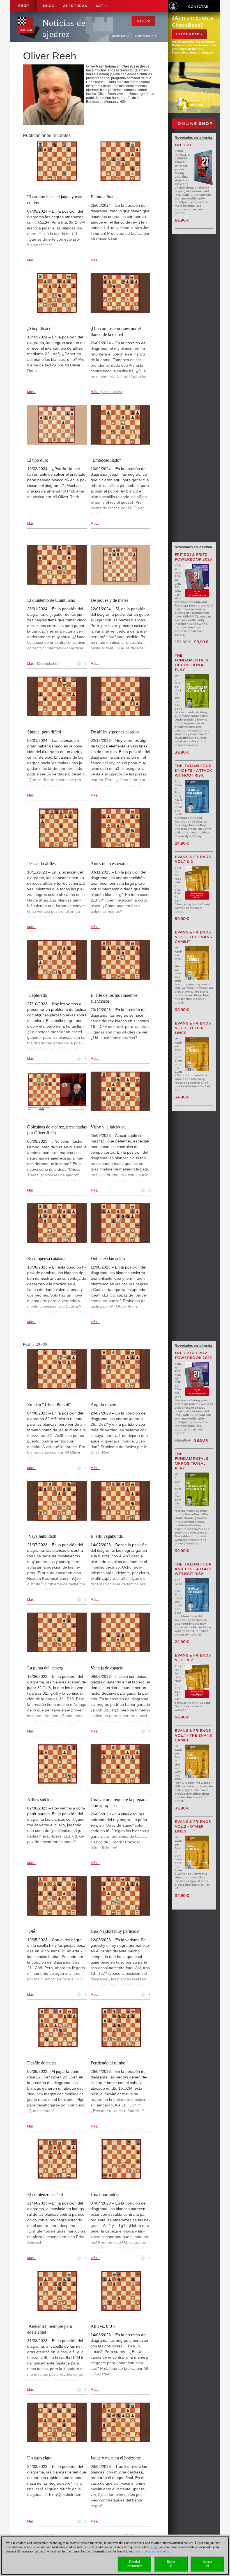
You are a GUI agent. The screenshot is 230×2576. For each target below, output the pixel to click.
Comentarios (111, 392)
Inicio (48, 6)
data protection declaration (152, 2551)
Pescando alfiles (41, 864)
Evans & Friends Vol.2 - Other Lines (193, 1028)
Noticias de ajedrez (64, 28)
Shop (24, 6)
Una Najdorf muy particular (115, 1931)
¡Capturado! (38, 995)
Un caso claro (39, 2458)
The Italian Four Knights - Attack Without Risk (194, 771)
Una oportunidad (106, 2195)
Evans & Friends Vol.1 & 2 (193, 859)
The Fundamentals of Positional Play (192, 663)
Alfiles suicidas (41, 1800)
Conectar (198, 7)
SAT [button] (100, 6)
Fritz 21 (183, 145)
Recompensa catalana (46, 1259)
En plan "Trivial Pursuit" (49, 1405)
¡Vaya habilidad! (42, 1536)
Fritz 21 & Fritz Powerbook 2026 (193, 557)
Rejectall (171, 2564)
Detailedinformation (134, 2564)
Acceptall (207, 2564)
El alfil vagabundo (107, 1536)
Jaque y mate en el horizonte (116, 2458)
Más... (32, 260)
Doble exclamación (108, 1259)
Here (154, 2547)
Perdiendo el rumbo (108, 2063)
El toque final (103, 197)
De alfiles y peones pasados (115, 732)
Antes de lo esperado (109, 864)
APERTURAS (75, 6)
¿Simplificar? (39, 328)
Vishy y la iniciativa (108, 1127)
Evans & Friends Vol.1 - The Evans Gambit (194, 937)
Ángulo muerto (104, 1405)
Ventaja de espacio (107, 1668)
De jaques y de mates (109, 600)
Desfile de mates (42, 2063)
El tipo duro (38, 460)
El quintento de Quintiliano (51, 600)
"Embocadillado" (106, 460)
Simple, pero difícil (44, 732)
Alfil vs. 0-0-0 (103, 2326)
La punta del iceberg (45, 1668)
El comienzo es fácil (45, 2195)
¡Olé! (32, 1931)
